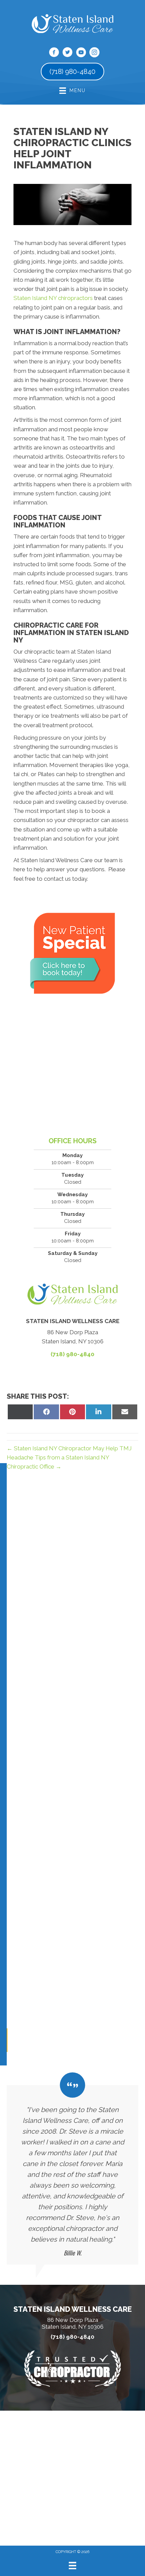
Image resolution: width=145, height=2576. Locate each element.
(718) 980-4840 (72, 1354)
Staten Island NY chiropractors (53, 298)
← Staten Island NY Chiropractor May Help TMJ (69, 1448)
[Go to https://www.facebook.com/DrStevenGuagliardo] (54, 53)
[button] (7, 2040)
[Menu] (72, 2566)
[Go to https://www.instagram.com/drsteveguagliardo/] (94, 53)
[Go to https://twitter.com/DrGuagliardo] (67, 53)
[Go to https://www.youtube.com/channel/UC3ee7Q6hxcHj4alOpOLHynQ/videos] (81, 53)
